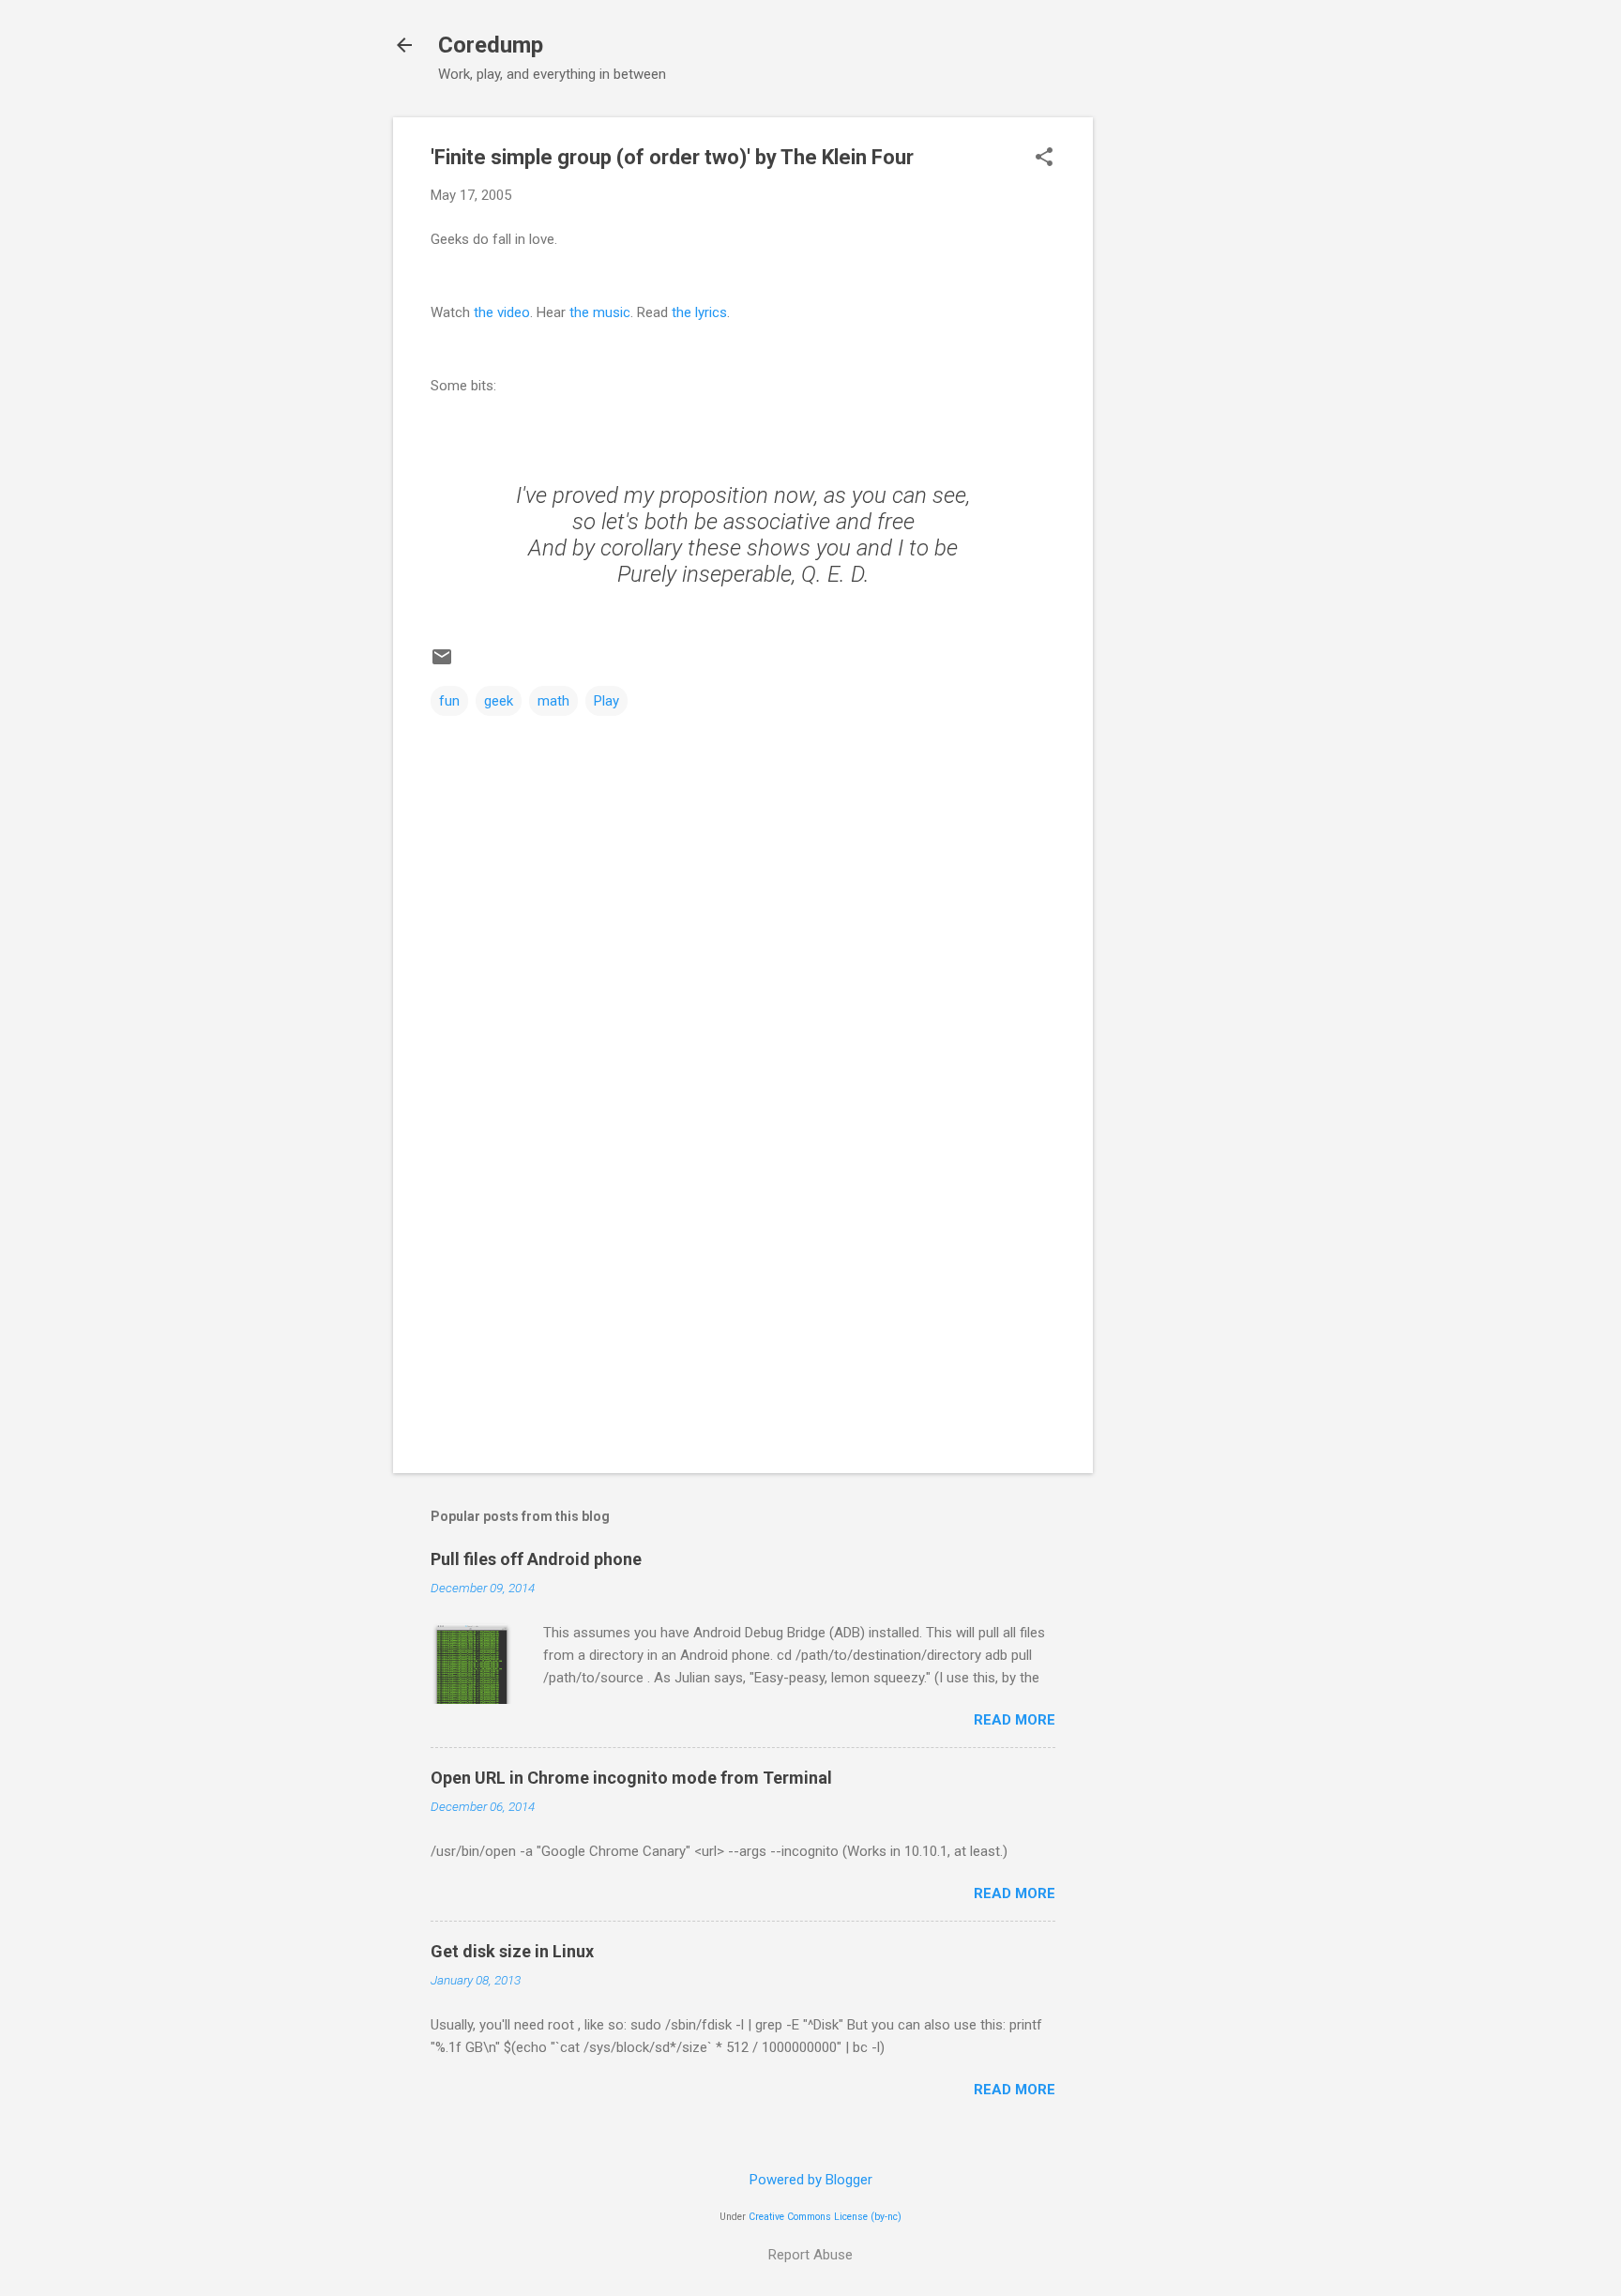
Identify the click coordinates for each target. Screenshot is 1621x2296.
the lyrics (699, 312)
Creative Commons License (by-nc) (825, 2217)
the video (502, 312)
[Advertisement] (1168, 399)
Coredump (491, 45)
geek (499, 701)
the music (600, 312)
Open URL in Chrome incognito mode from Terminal (631, 1778)
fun (449, 701)
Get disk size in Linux (512, 1951)
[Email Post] (442, 663)
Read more (1015, 1720)
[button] (1044, 159)
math (553, 701)
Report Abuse (810, 2255)
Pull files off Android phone (536, 1559)
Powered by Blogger (811, 2180)
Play (606, 701)
